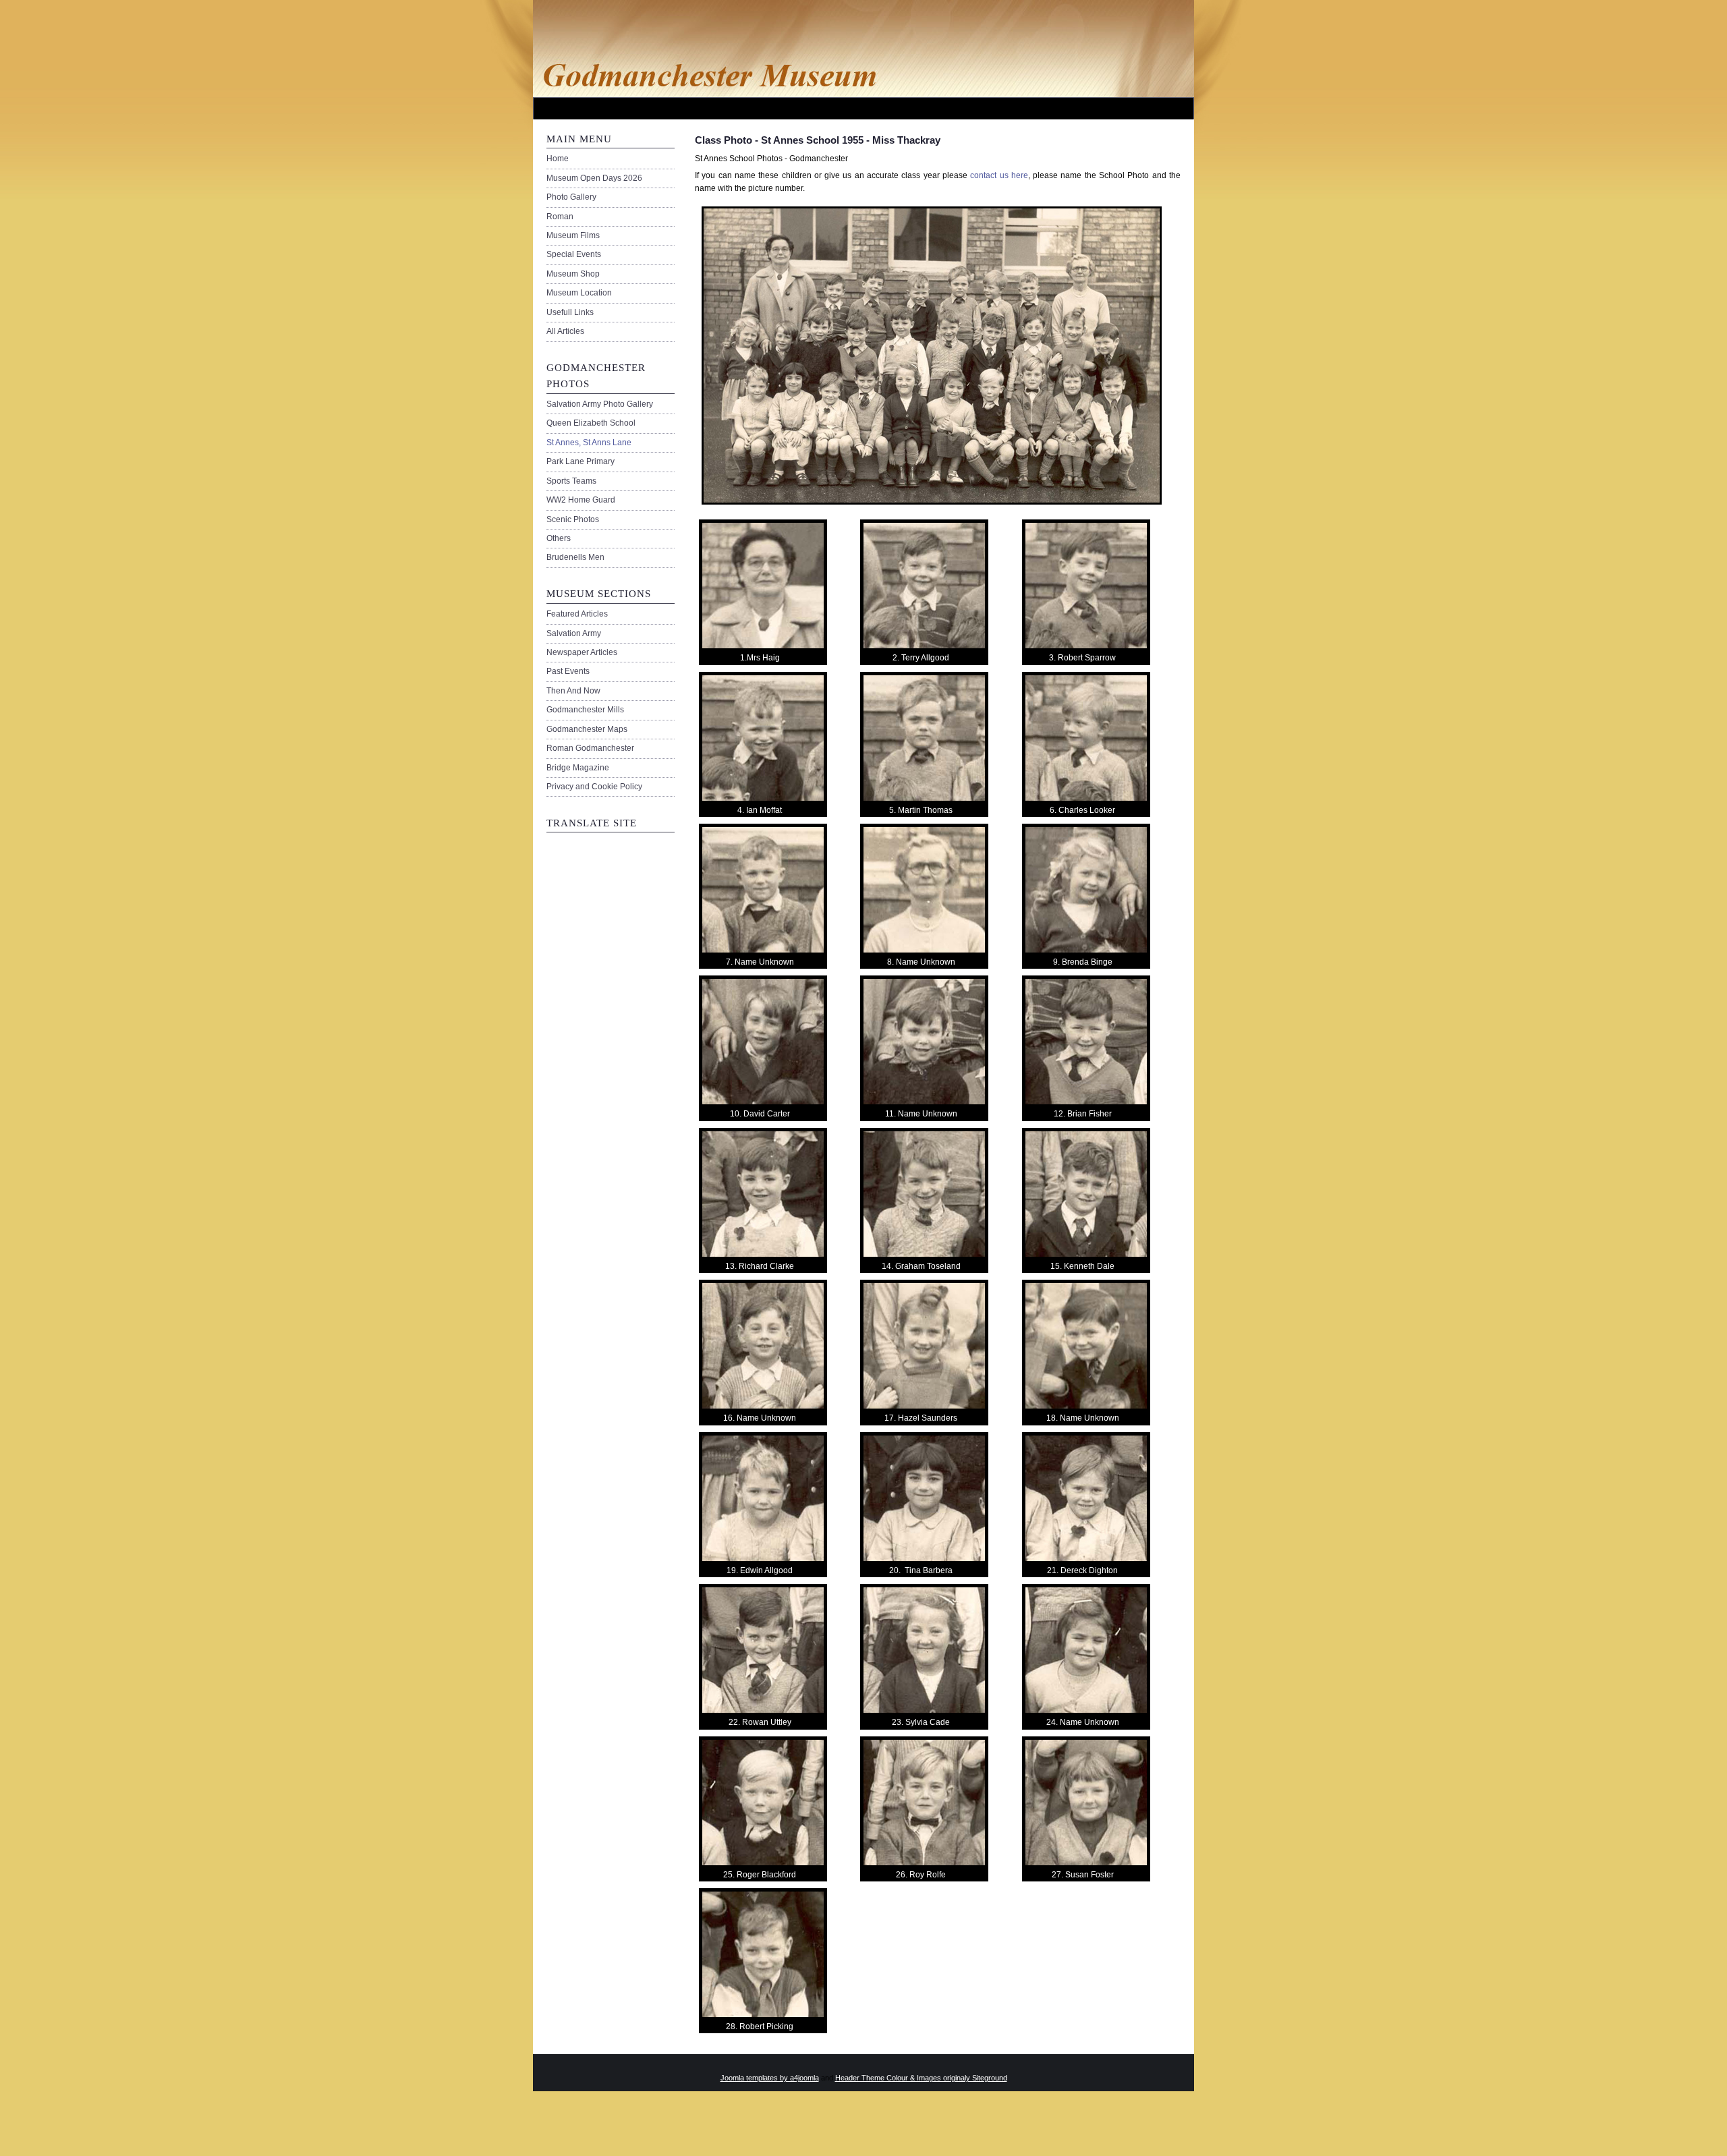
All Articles (565, 331)
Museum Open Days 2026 (594, 178)
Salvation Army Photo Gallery (600, 404)
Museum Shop (573, 274)
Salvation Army (574, 633)
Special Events (574, 254)
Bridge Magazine (578, 768)
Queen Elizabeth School (591, 423)
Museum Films (573, 235)
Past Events (568, 671)
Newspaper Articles (582, 652)
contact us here (999, 175)
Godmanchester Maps (587, 729)
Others (559, 538)
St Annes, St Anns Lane (589, 443)
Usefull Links (570, 312)
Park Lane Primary (581, 461)
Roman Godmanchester (590, 748)
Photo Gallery (571, 197)
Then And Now (573, 691)
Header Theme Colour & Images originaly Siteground (921, 2078)
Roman (560, 217)
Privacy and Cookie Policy (594, 787)
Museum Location (579, 293)
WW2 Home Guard (581, 500)
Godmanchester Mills (585, 710)
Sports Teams (571, 481)
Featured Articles (577, 614)
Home (558, 159)
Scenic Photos (573, 519)
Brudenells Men (575, 557)
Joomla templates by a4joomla (770, 2078)
